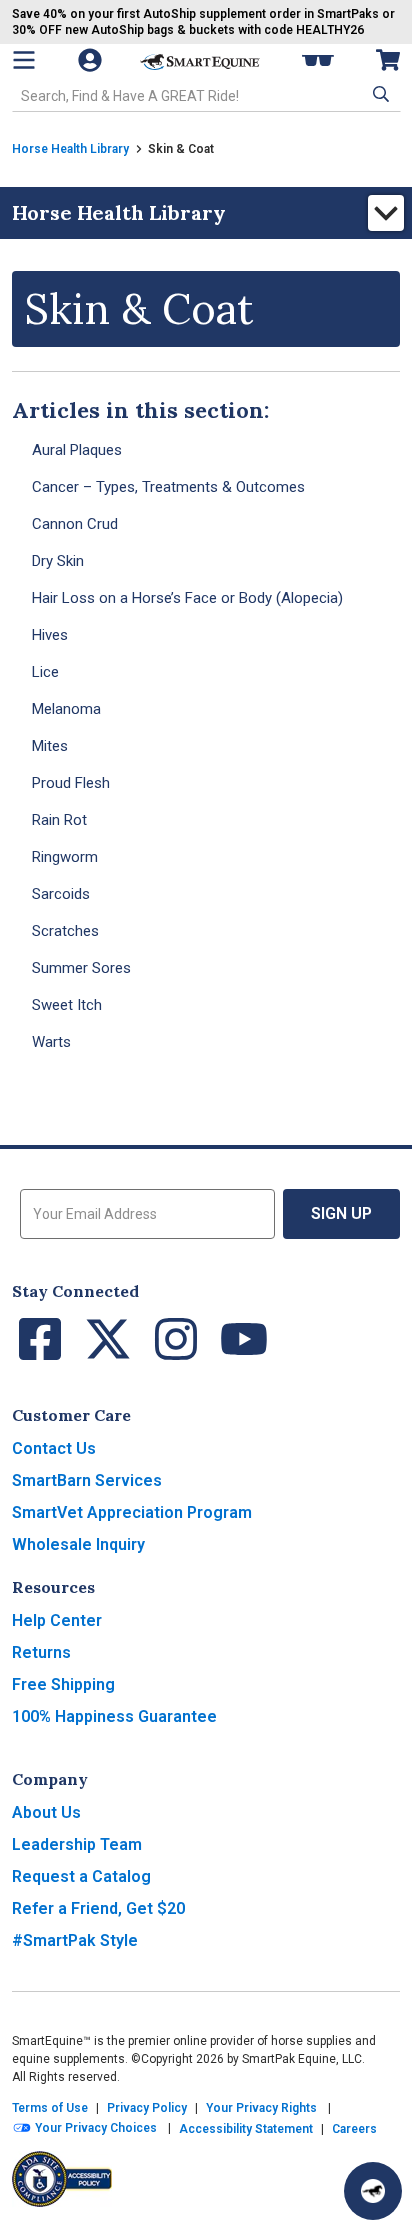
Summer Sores (81, 968)
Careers (354, 2129)
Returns (41, 1652)
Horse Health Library (70, 149)
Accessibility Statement (246, 2129)
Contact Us (54, 1448)
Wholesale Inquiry (78, 1544)
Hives (50, 635)
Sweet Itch (67, 1005)
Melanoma (66, 709)
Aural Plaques (77, 450)
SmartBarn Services (87, 1480)
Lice (45, 672)
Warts (51, 1042)
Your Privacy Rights (261, 2108)
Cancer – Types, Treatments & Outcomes (168, 487)
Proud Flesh (71, 783)
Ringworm (65, 857)
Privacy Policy (147, 2108)
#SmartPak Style (75, 1940)
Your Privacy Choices (94, 2128)
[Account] (92, 60)
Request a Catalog (81, 1876)
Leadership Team (77, 1844)
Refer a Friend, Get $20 (98, 1908)
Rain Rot (59, 820)
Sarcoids (61, 894)
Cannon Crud (75, 524)
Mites (50, 746)
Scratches (65, 931)
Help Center (57, 1620)
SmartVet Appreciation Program (132, 1512)
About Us (46, 1812)
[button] (379, 94)
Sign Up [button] (341, 1213)
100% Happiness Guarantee (114, 1716)
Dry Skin (58, 561)
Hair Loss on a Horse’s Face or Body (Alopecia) (187, 598)
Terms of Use (50, 2108)
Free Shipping (63, 1684)
